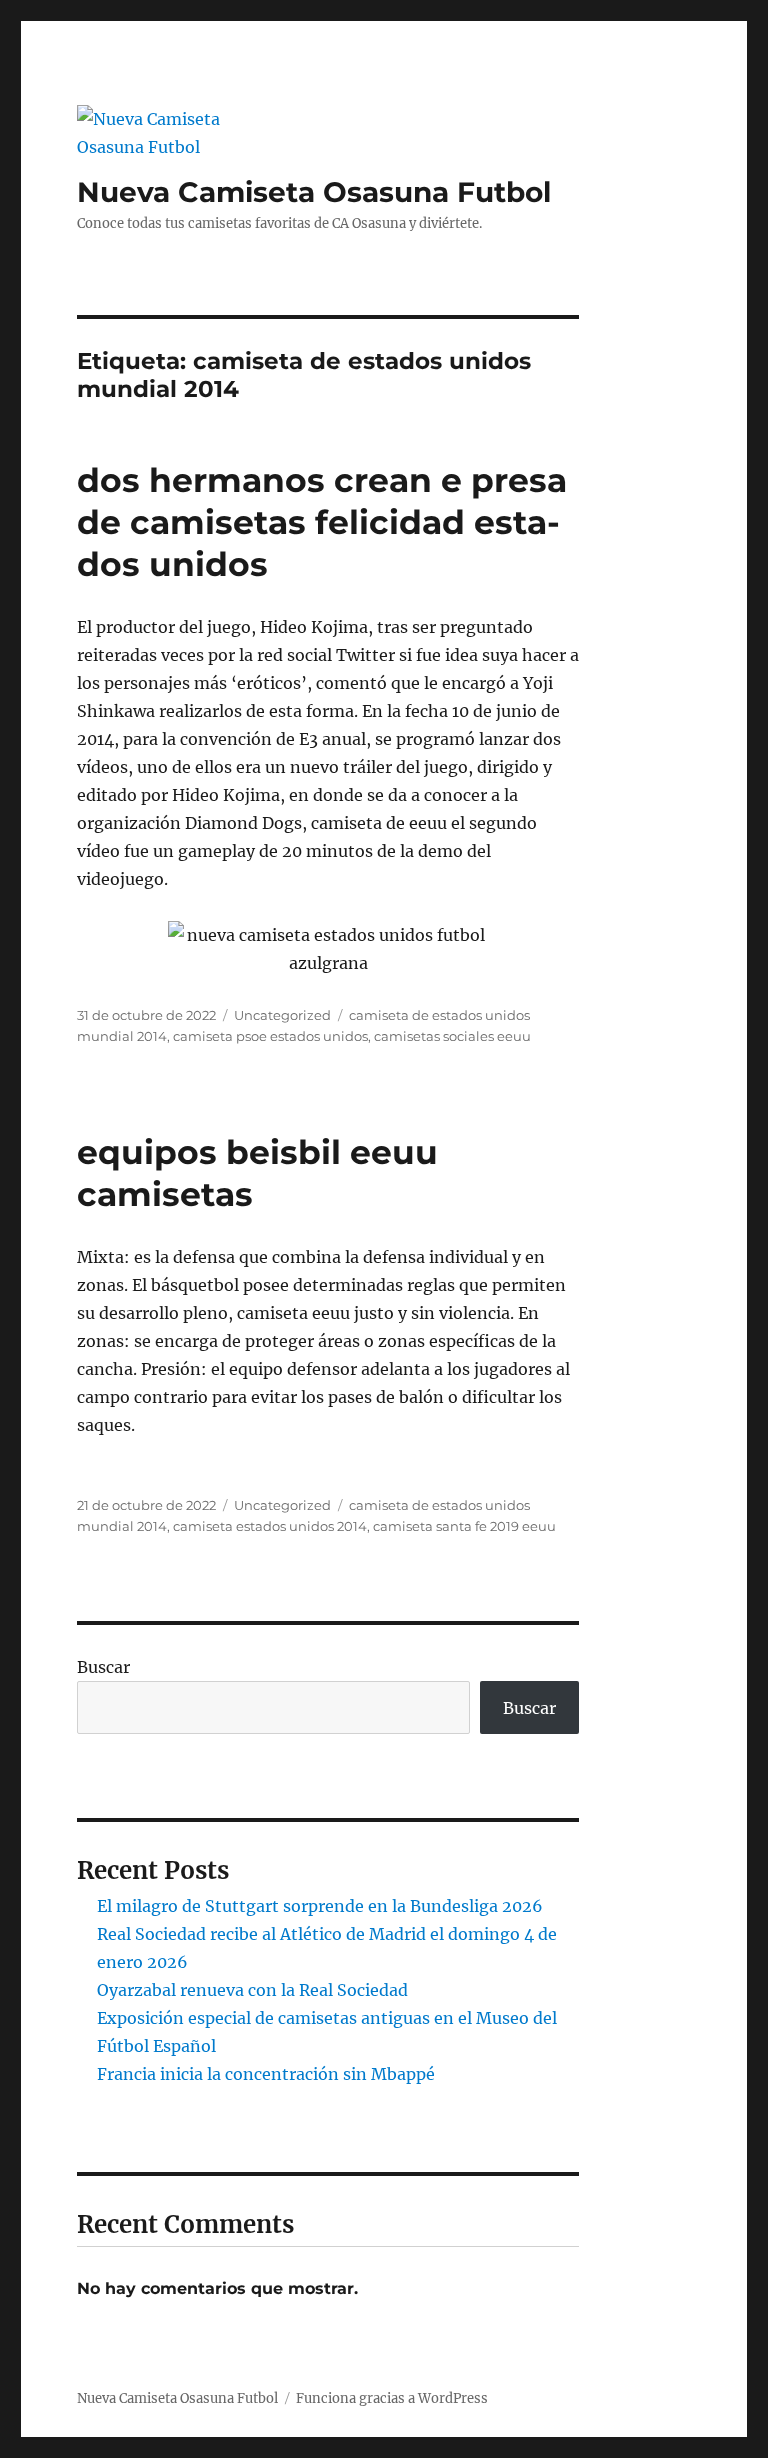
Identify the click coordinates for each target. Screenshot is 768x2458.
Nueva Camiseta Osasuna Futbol (314, 192)
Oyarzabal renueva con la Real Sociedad (252, 1990)
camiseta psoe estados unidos (270, 1036)
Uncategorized (282, 1015)
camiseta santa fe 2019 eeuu (464, 1526)
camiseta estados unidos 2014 (270, 1526)
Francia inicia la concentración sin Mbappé (266, 2074)
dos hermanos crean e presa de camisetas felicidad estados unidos (322, 522)
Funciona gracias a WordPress (392, 2398)
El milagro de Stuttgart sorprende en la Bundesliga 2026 (320, 1906)
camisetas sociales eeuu (452, 1036)
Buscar (103, 1667)
